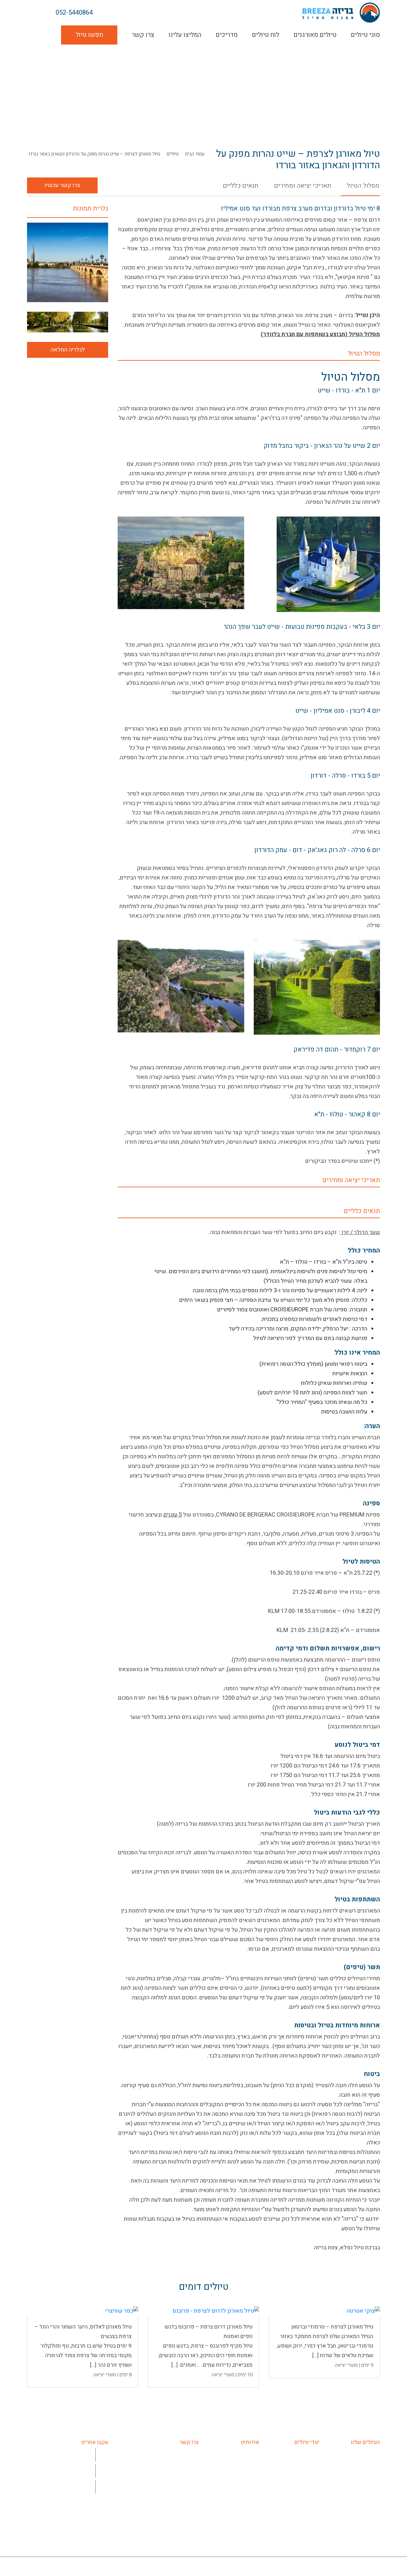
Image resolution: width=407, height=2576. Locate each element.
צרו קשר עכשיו (62, 185)
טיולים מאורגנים (315, 35)
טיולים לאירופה (303, 2453)
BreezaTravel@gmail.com (169, 2472)
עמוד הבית (195, 154)
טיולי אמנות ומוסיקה (358, 2472)
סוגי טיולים (365, 35)
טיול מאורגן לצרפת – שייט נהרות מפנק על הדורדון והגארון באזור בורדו (94, 154)
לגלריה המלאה (68, 350)
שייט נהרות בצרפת (360, 2501)
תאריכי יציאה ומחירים (303, 186)
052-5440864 (74, 13)
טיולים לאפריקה (302, 2482)
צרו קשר (143, 35)
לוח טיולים (266, 35)
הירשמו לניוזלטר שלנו (69, 2486)
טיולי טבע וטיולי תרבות (355, 2539)
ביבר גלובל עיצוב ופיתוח (49, 2568)
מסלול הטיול (363, 186)
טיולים (173, 154)
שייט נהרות (368, 2491)
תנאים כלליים (241, 186)
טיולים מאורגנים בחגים (355, 2548)
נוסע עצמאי (367, 2529)
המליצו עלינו (185, 35)
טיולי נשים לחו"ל (362, 2482)
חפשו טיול (89, 35)
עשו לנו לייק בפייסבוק (67, 2455)
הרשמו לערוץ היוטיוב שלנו (64, 2471)
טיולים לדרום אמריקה (296, 2491)
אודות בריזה (246, 2453)
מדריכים (227, 35)
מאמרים (250, 2482)
